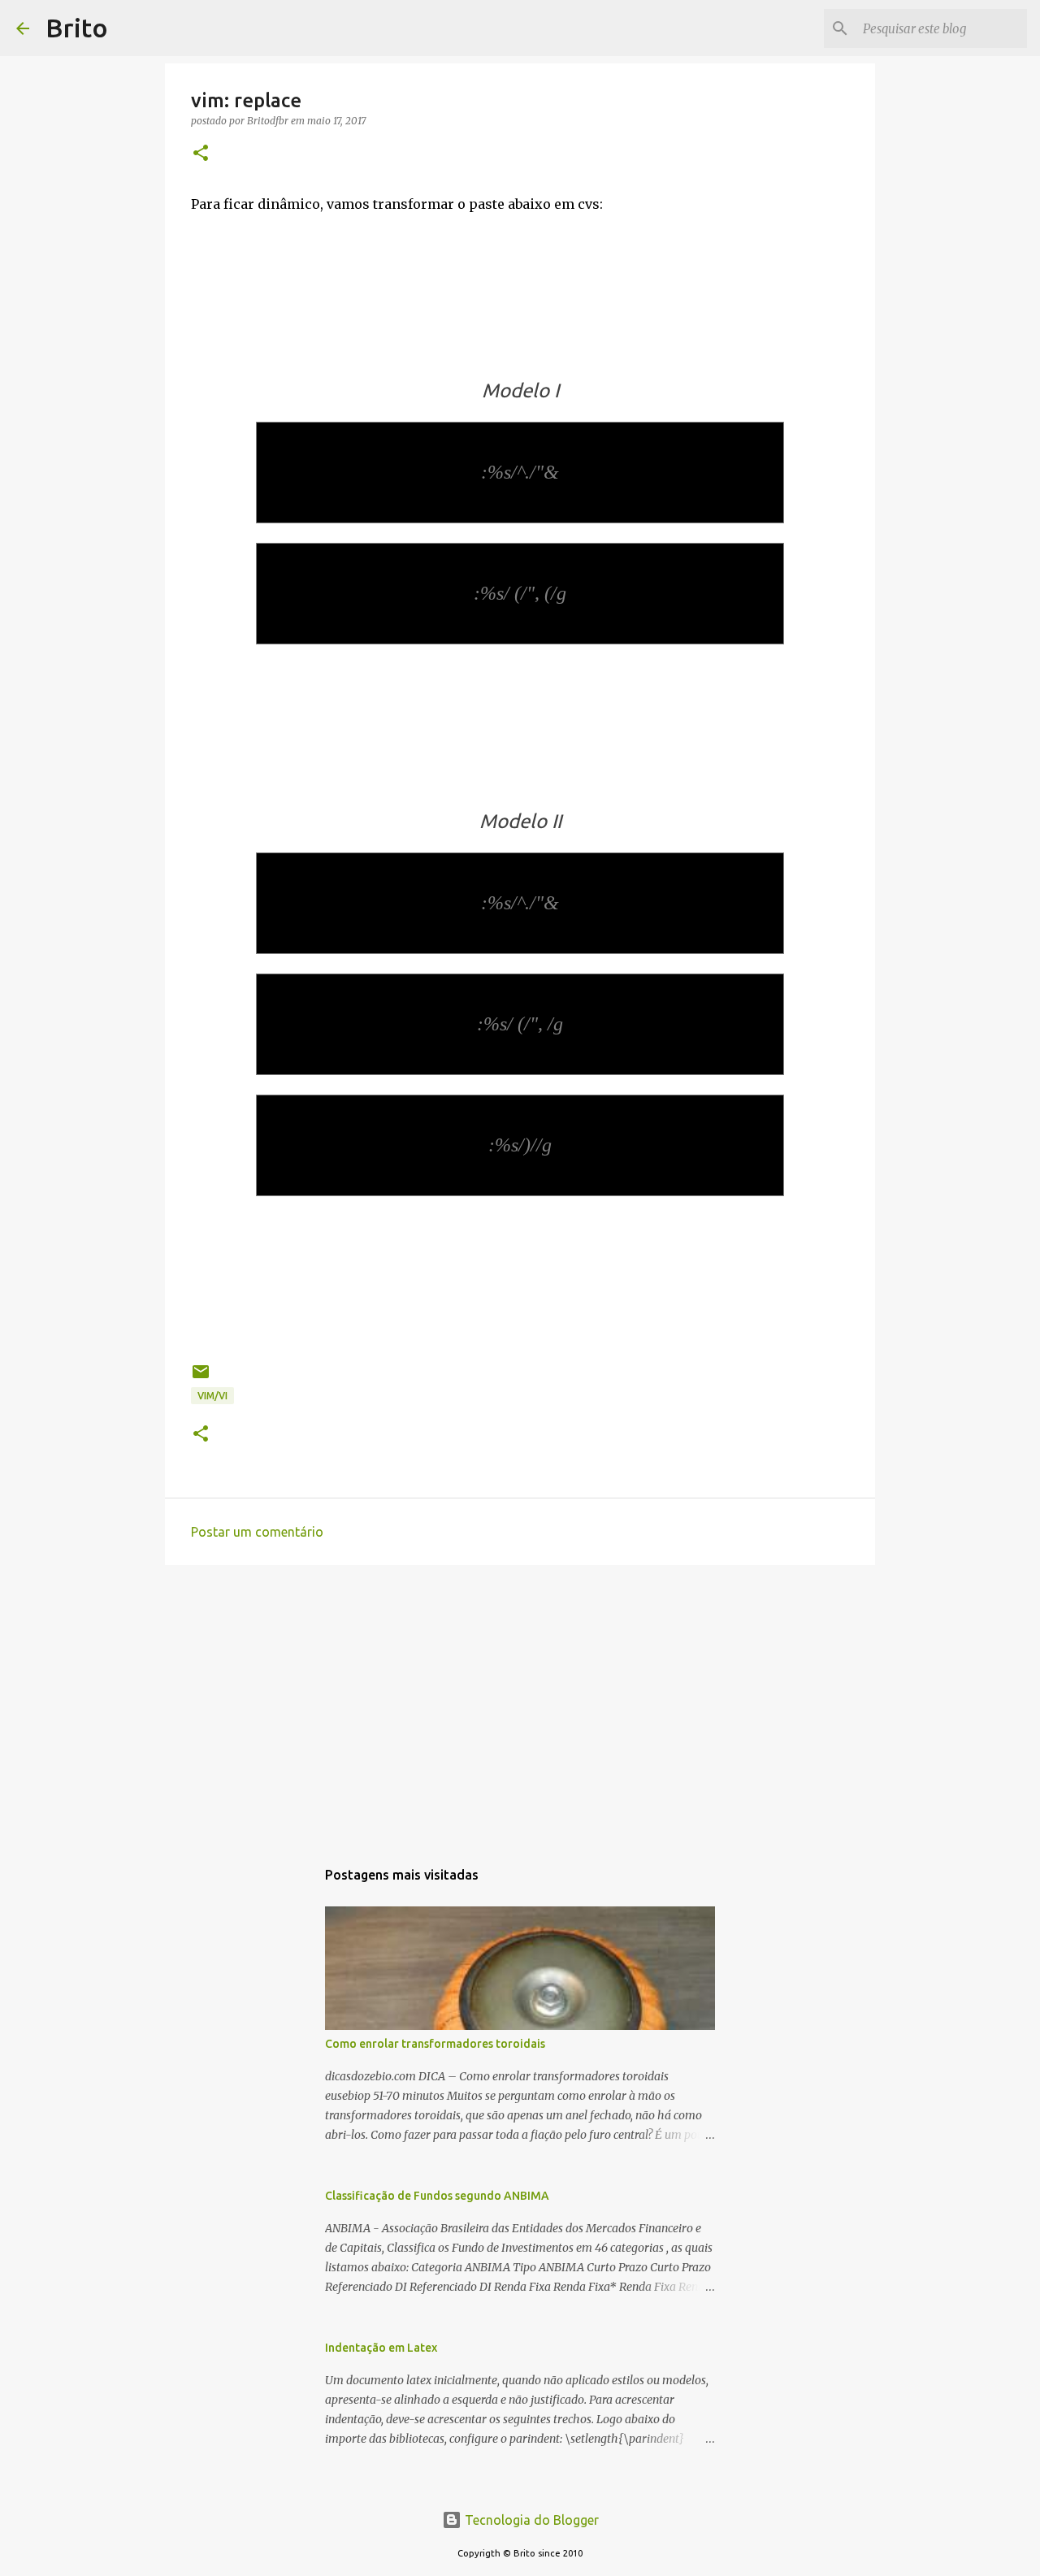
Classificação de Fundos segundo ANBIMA (437, 2196)
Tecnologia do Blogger (530, 2520)
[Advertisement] (520, 1703)
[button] (201, 154)
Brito (77, 28)
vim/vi (212, 1396)
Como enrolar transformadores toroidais (435, 2044)
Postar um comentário (257, 1532)
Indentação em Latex (381, 2348)
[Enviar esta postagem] (201, 1378)
